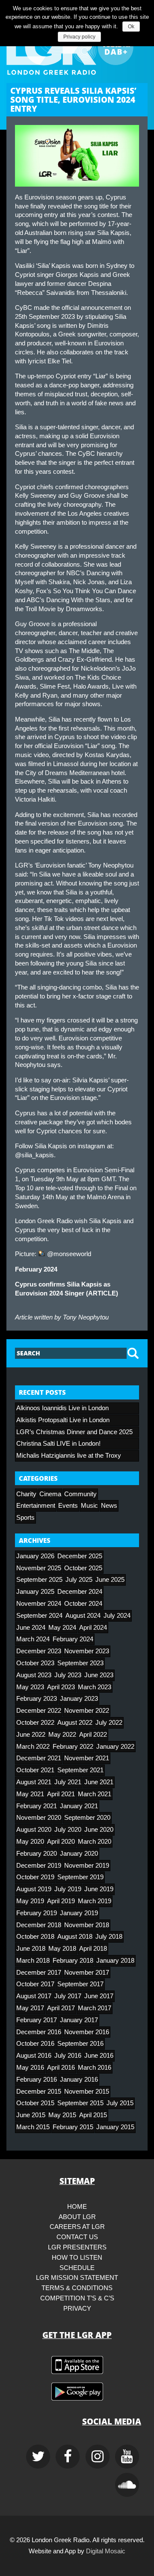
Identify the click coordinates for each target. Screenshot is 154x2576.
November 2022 (87, 1711)
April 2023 (61, 1687)
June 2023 (99, 1675)
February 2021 (37, 1806)
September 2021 (80, 1770)
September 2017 (80, 1984)
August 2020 (34, 1830)
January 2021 (79, 1806)
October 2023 (35, 1663)
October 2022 (35, 1723)
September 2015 (80, 2103)
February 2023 (37, 1699)
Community (80, 1494)
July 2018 (109, 1937)
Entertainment (36, 1506)
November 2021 (87, 1758)
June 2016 (99, 2056)
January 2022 (115, 1747)
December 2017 (39, 1973)
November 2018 (87, 1925)
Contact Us (77, 2237)
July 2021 (68, 1782)
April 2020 (61, 1842)
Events (68, 1506)
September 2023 (80, 1663)
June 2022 (31, 1735)
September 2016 (80, 2044)
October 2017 (35, 1984)
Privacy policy (79, 37)
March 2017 (95, 2008)
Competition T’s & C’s (77, 2298)
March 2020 (95, 1842)
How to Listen (77, 2258)
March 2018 (33, 1961)
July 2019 (68, 1889)
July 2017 (68, 1996)
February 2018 (73, 1961)
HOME (77, 2207)
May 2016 (30, 2068)
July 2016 (68, 2056)
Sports (25, 1518)
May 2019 (30, 1901)
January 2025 (35, 1592)
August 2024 (83, 1616)
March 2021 (95, 1794)
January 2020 (79, 1854)
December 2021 (39, 1758)
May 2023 (30, 1687)
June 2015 (31, 2115)
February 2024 (73, 1639)
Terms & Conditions (77, 2288)
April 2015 (93, 2115)
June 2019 (99, 1889)
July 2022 (109, 1723)
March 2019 (95, 1901)
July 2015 (120, 2103)
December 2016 (39, 2032)
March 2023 (95, 1687)
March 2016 (95, 2068)
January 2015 (115, 2127)
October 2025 (83, 1568)
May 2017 (30, 2008)
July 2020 (68, 1830)
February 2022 (73, 1747)
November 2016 (87, 2032)
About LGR (77, 2217)
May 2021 (30, 1794)
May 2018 (62, 1949)
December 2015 (39, 2092)
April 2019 (61, 1901)
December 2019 (39, 1866)
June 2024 (31, 1628)
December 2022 (39, 1711)
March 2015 (33, 2127)
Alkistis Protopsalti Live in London (63, 1420)
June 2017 (99, 1996)
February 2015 (73, 2127)
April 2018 (93, 1949)
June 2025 (110, 1580)
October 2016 (35, 2044)
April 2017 (61, 2008)
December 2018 (39, 1925)
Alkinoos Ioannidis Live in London (62, 1408)
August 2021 (34, 1782)
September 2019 (80, 1877)
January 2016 (79, 2080)
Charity (26, 1494)
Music (89, 1506)
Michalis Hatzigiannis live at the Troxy (69, 1456)
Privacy (77, 2309)
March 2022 (33, 1747)
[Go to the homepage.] (77, 48)
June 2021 (99, 1782)
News (109, 1506)
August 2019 (34, 1889)
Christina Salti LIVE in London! (58, 1444)
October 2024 (83, 1604)
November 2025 (39, 1568)
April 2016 (61, 2068)
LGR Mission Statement (77, 2278)
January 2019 (79, 1913)
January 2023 (79, 1699)
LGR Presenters (77, 2247)
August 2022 (75, 1723)
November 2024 (39, 1604)
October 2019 (35, 1877)
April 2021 (61, 1794)
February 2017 (37, 2020)
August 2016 (34, 2056)
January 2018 (115, 1961)
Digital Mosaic (106, 2551)
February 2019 (37, 1913)
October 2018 (35, 1937)
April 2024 (93, 1628)
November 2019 (87, 1866)
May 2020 (30, 1842)
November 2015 (87, 2092)
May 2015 (62, 2115)
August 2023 (34, 1675)
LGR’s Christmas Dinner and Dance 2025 (74, 1432)
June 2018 (31, 1949)
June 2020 (99, 1830)
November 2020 (39, 1818)
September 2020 (87, 1818)
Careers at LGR (77, 2227)
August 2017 (34, 1996)
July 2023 (68, 1675)
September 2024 (39, 1616)
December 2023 (39, 1651)
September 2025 (39, 1580)
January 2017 (79, 2020)
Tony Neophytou (86, 1317)
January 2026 (35, 1556)
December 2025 (80, 1556)
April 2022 (93, 1735)
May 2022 (62, 1735)
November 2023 (87, 1651)
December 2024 (80, 1592)
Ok (131, 27)
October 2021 (35, 1770)
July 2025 (79, 1580)
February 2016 (37, 2080)
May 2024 (62, 1628)
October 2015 (35, 2103)
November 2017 (87, 1973)
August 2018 (75, 1937)
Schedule (77, 2268)
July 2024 (117, 1616)
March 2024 (33, 1639)
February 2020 (37, 1854)
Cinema (50, 1494)
